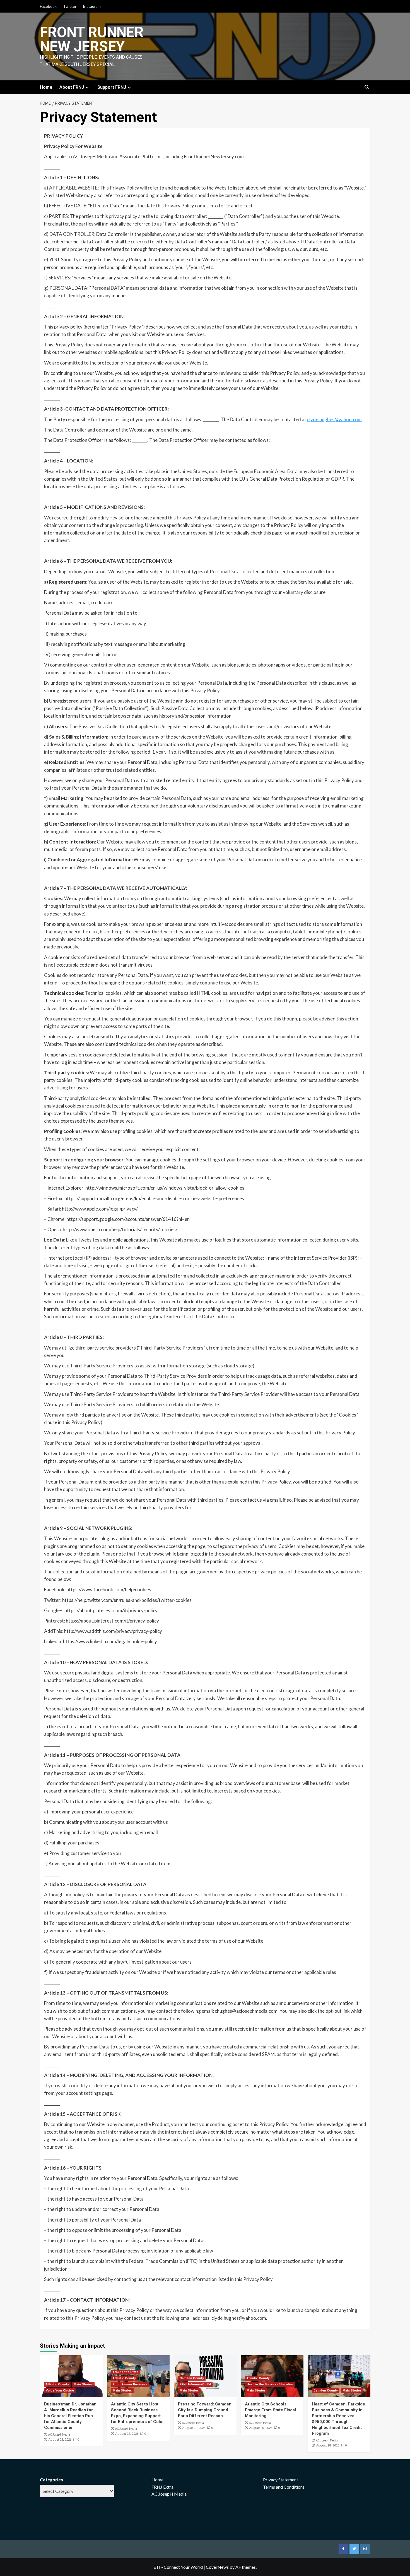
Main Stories (83, 2384)
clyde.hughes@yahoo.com (334, 419)
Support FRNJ (112, 87)
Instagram (92, 6)
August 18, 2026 (328, 2446)
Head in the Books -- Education (270, 2384)
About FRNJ (72, 87)
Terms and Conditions (284, 2487)
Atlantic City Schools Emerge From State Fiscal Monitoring (270, 2410)
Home (46, 87)
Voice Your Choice (60, 2391)
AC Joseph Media (59, 2434)
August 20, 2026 (261, 2428)
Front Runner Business (130, 2384)
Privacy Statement (281, 2480)
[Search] (367, 88)
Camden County (192, 2378)
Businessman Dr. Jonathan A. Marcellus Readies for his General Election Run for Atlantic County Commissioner (70, 2416)
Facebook (48, 6)
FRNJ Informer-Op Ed (195, 2384)
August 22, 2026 (127, 2434)
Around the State (126, 2372)
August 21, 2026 (194, 2428)
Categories (51, 2480)
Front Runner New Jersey (92, 39)
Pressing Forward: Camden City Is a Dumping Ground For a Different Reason (205, 2410)
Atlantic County (57, 2384)
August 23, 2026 (60, 2440)
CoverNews (217, 2567)
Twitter (70, 6)
